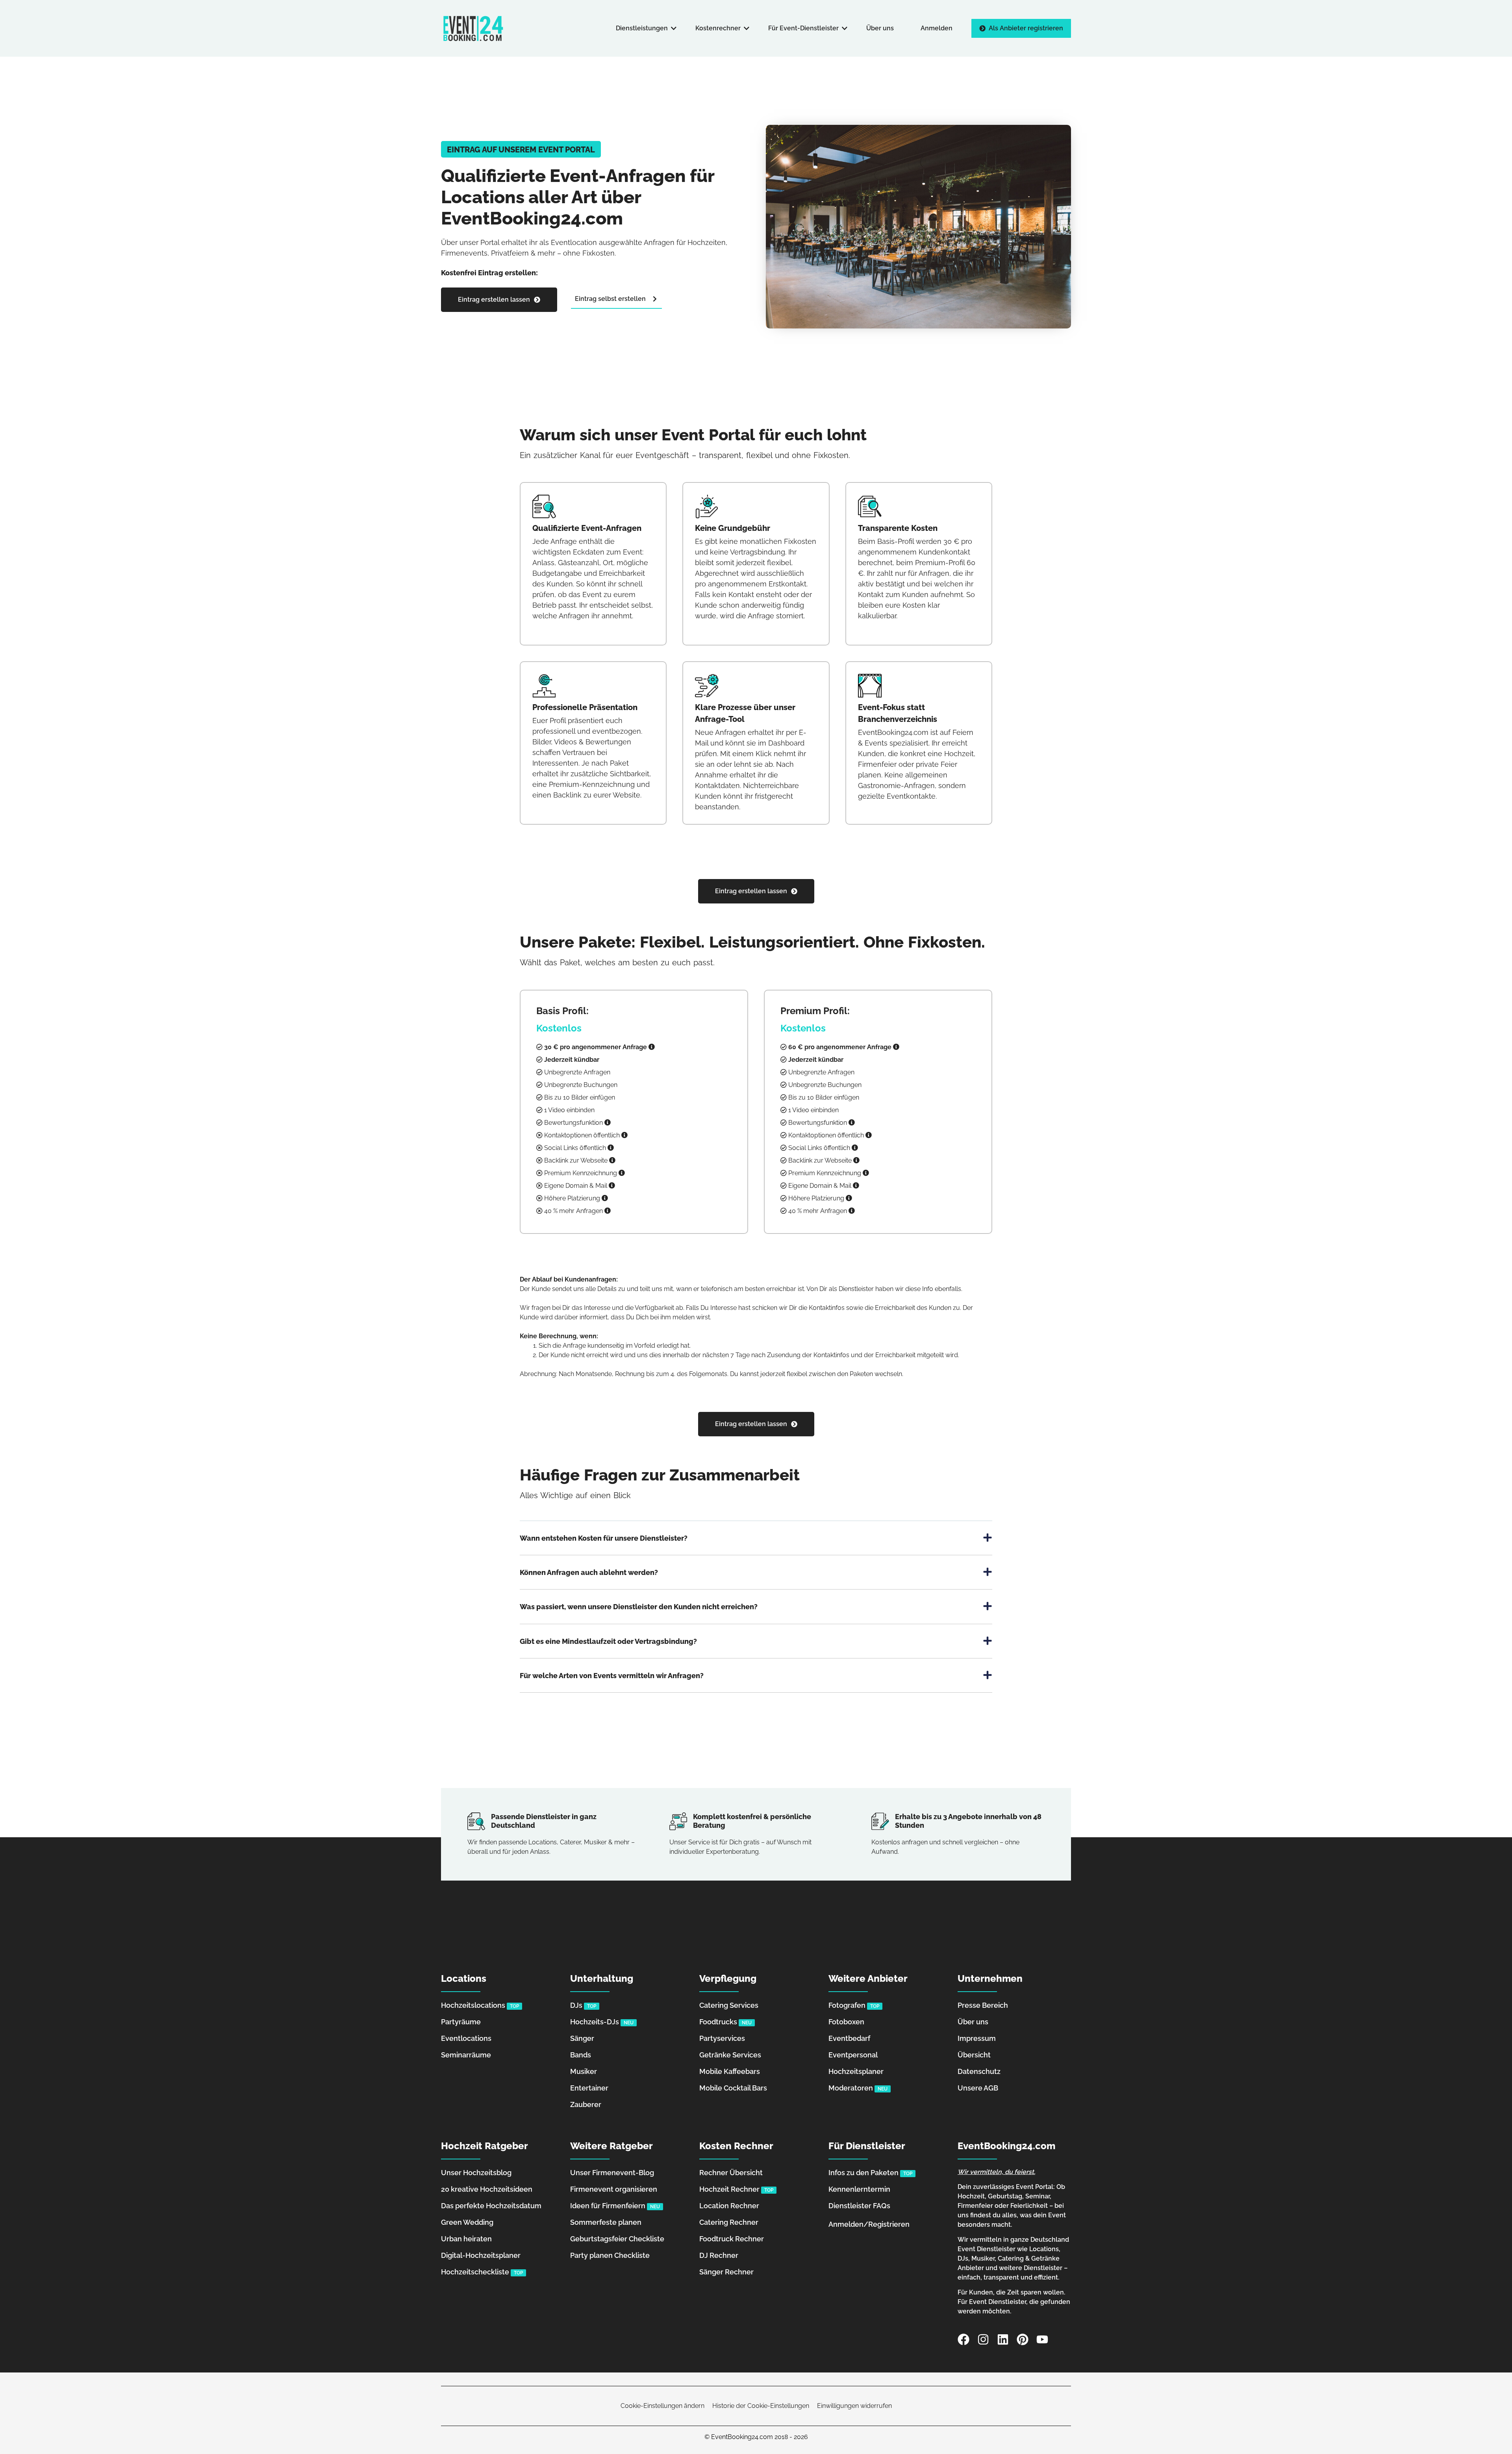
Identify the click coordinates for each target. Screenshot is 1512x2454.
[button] (521, 149)
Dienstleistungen (642, 28)
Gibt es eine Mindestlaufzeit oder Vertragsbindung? (608, 1641)
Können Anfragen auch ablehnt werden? (589, 1572)
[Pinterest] (1023, 2339)
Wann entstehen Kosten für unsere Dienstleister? (604, 1538)
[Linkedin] (1003, 2339)
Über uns (880, 28)
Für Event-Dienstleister (803, 28)
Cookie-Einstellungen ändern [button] (662, 2406)
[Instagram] (983, 2339)
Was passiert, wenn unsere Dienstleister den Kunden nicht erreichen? (639, 1607)
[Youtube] (1042, 2339)
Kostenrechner (718, 28)
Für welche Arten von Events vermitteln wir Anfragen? (612, 1675)
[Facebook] (964, 2339)
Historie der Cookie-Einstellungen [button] (761, 2406)
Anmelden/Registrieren (869, 2224)
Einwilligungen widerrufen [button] (854, 2406)
